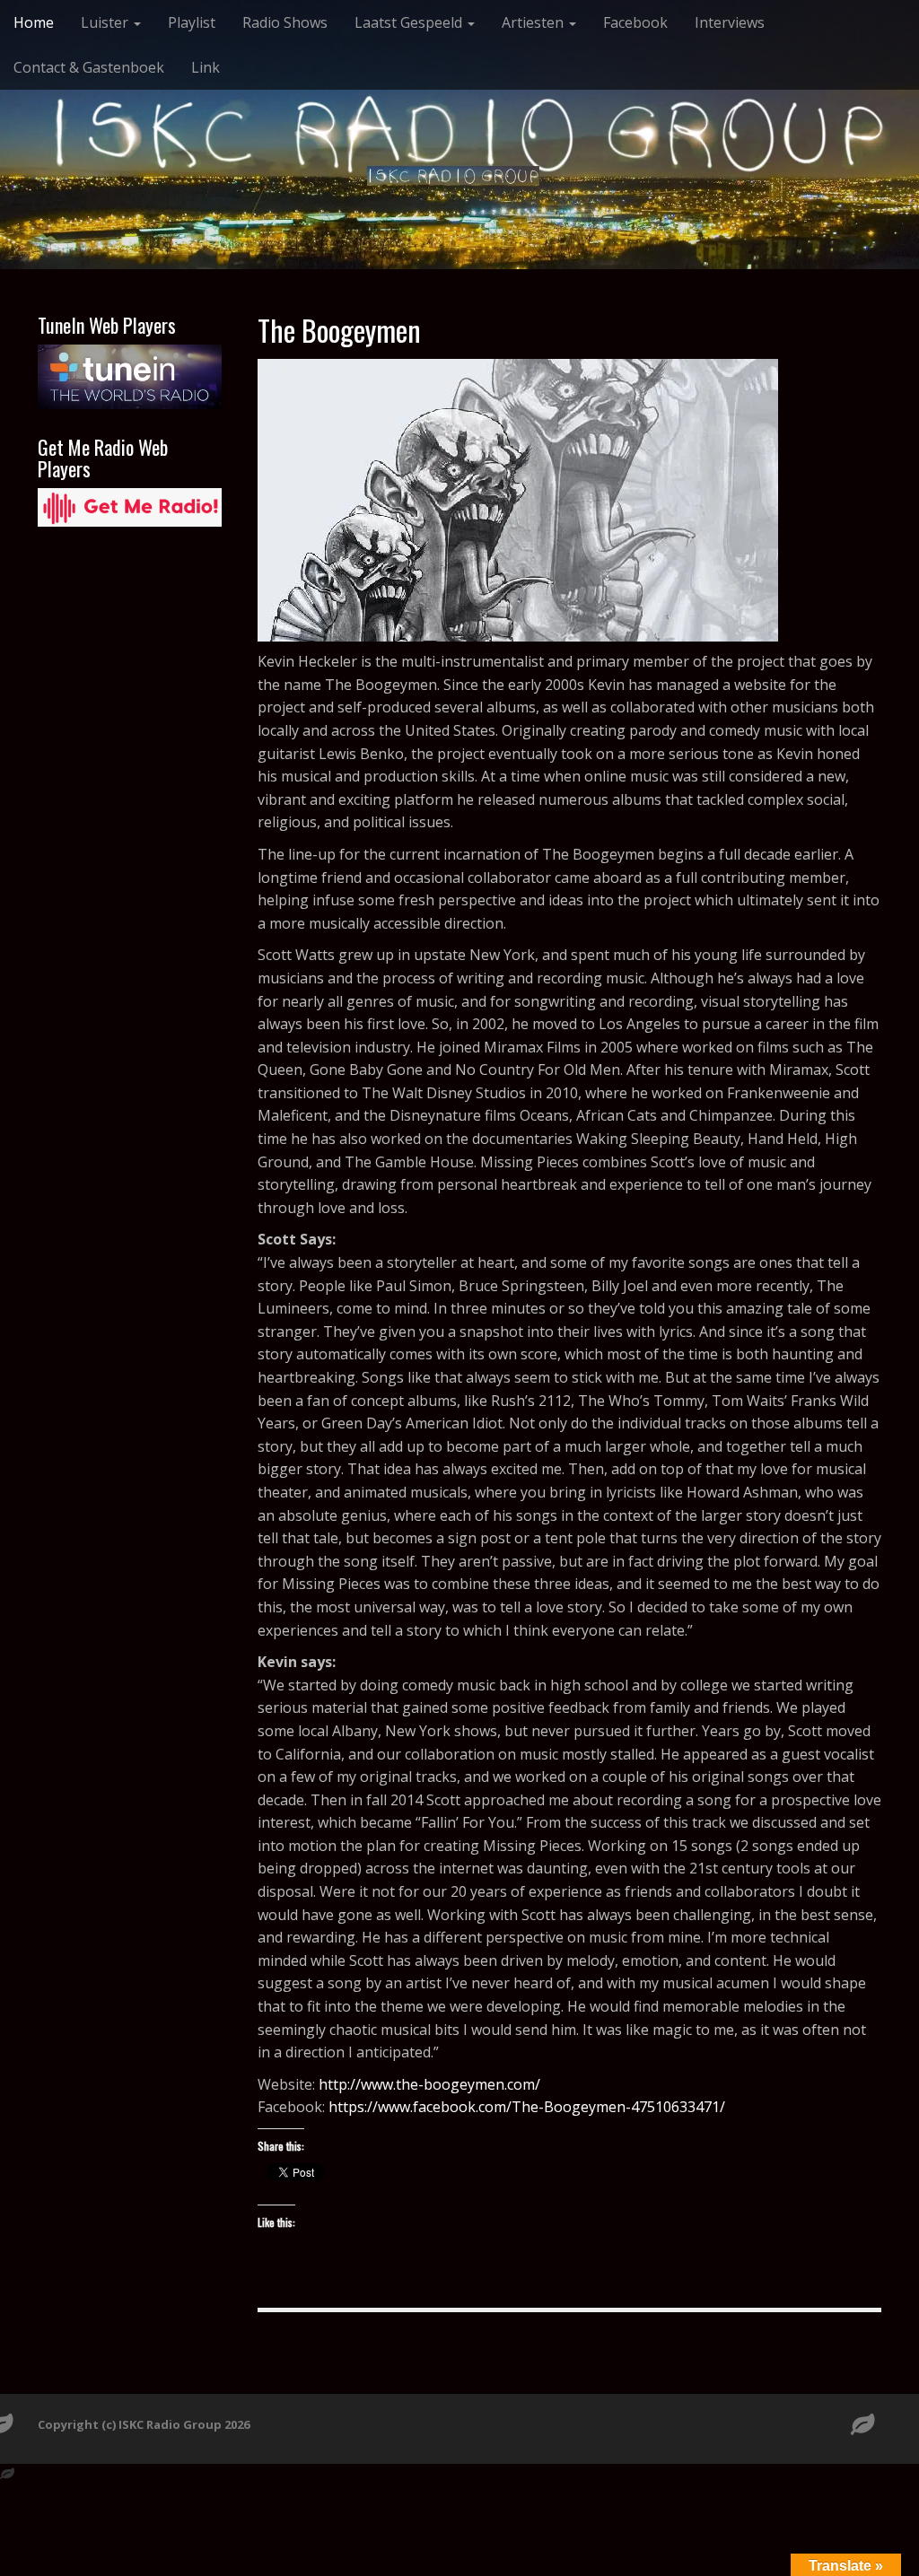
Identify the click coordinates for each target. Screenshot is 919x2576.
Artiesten (534, 22)
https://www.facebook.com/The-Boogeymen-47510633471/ (527, 2107)
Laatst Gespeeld (410, 22)
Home (34, 22)
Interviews (730, 22)
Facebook (635, 22)
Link (206, 67)
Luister (106, 22)
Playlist (192, 22)
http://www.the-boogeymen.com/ (429, 2084)
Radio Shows (285, 22)
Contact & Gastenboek (89, 67)
